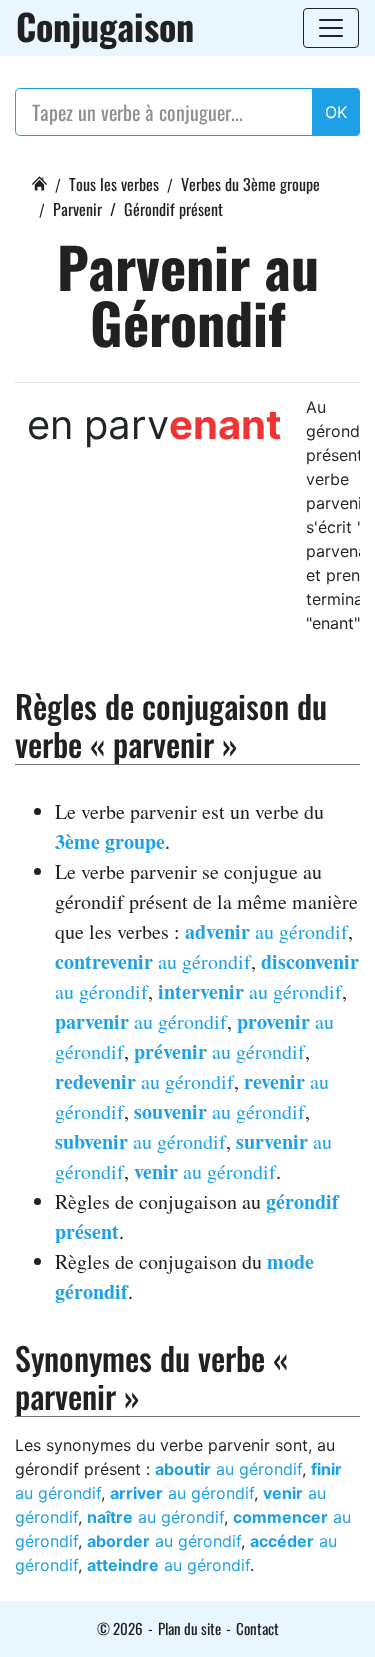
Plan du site (189, 1628)
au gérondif (266, 931)
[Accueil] (39, 181)
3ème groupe (110, 841)
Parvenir (77, 209)
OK (336, 112)
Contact (257, 1628)
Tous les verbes (114, 184)
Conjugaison (105, 26)
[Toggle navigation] (331, 28)
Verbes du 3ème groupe (250, 184)
